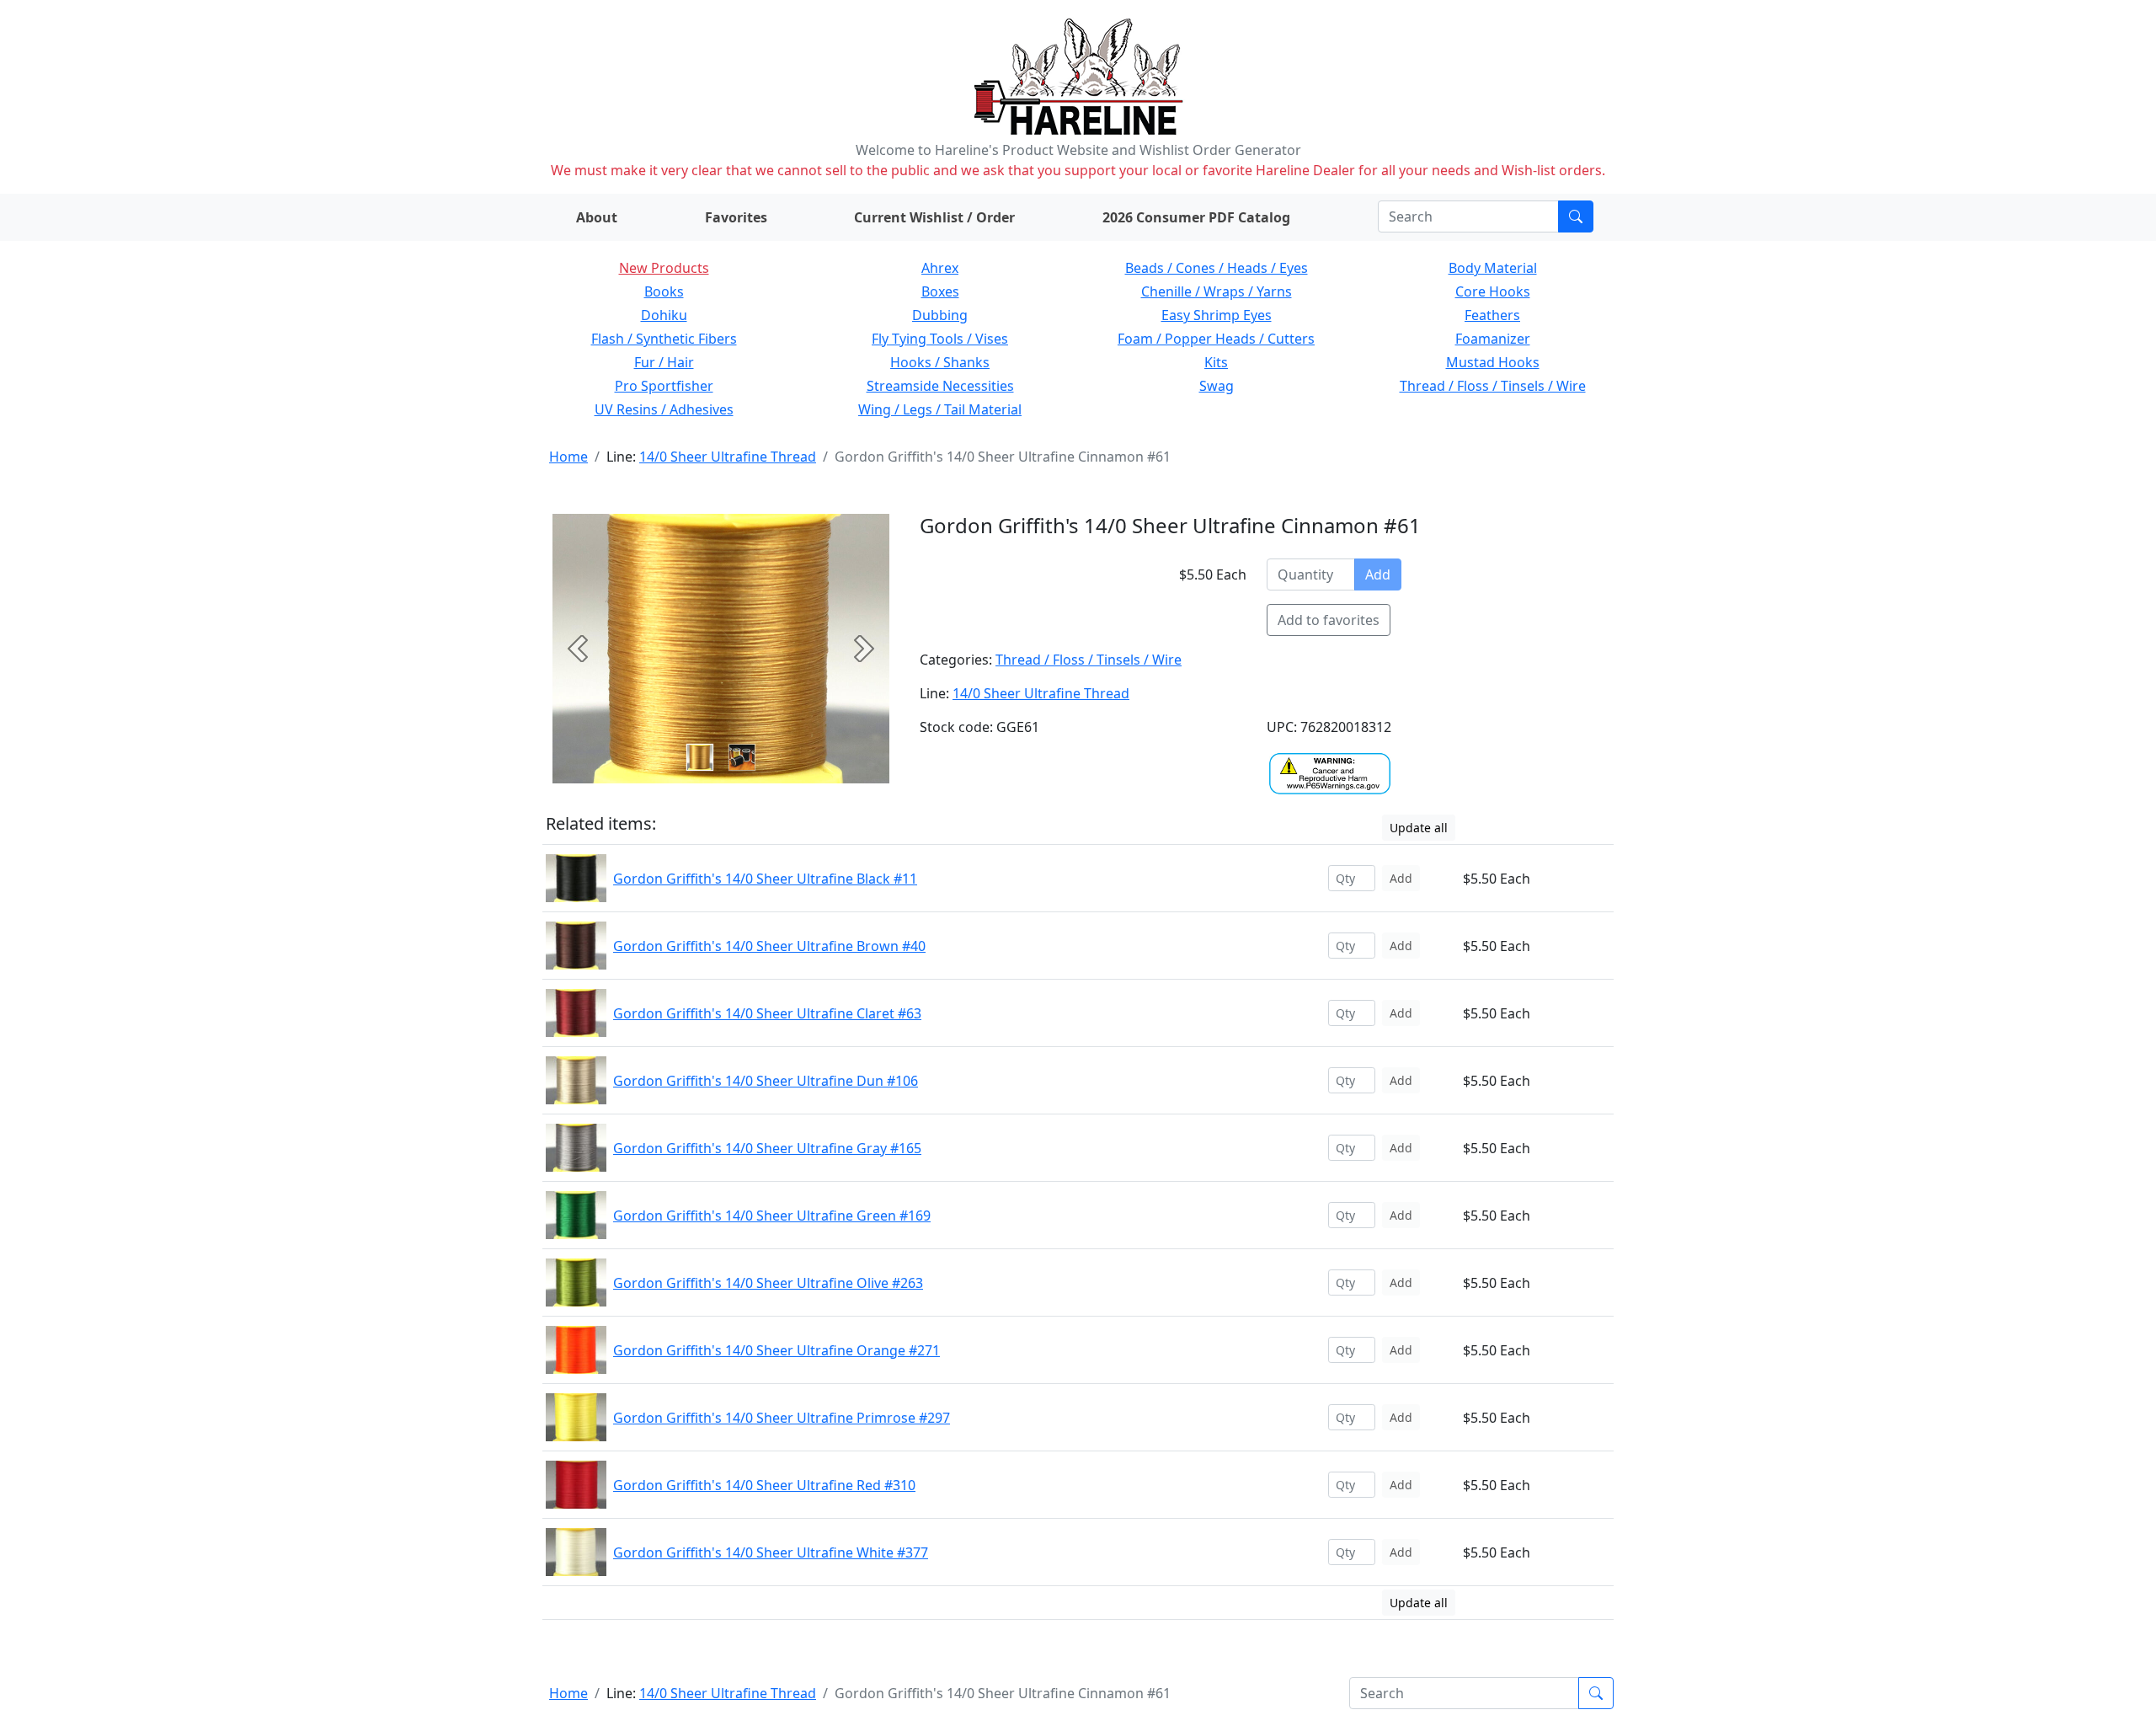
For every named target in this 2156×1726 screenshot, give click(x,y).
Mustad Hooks (1493, 362)
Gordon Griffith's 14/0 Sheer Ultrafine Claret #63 (767, 1013)
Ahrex (940, 268)
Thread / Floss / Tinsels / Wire (1493, 386)
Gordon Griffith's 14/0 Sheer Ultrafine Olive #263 (768, 1283)
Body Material (1493, 268)
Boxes (940, 291)
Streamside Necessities (940, 386)
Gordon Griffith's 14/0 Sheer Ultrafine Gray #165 (767, 1148)
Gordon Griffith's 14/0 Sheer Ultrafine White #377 (771, 1552)
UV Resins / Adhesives (664, 409)
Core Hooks (1493, 291)
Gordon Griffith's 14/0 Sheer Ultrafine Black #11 (765, 879)
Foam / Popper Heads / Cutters (1216, 339)
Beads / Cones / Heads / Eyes (1217, 268)
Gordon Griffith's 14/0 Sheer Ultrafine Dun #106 (766, 1081)
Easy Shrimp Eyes (1217, 315)
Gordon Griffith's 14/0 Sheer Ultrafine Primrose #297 (782, 1418)
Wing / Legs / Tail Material (940, 409)
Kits (1216, 362)
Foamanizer (1493, 339)
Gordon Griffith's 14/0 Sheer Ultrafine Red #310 (764, 1485)
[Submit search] (1576, 216)
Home (568, 457)
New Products (664, 268)
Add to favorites (1329, 620)
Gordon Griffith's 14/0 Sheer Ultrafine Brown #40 (769, 946)
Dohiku (664, 315)
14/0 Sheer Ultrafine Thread (728, 457)
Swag (1217, 386)
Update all (1419, 828)
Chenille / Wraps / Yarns (1217, 291)
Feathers (1492, 315)
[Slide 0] (700, 757)
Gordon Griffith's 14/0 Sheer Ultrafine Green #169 (772, 1216)
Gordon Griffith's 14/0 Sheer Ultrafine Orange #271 (776, 1350)
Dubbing (940, 315)
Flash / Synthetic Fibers (664, 339)
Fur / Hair (664, 362)
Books (664, 291)
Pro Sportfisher (664, 386)
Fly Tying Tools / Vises (940, 339)
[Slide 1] (742, 757)
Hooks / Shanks (940, 362)
